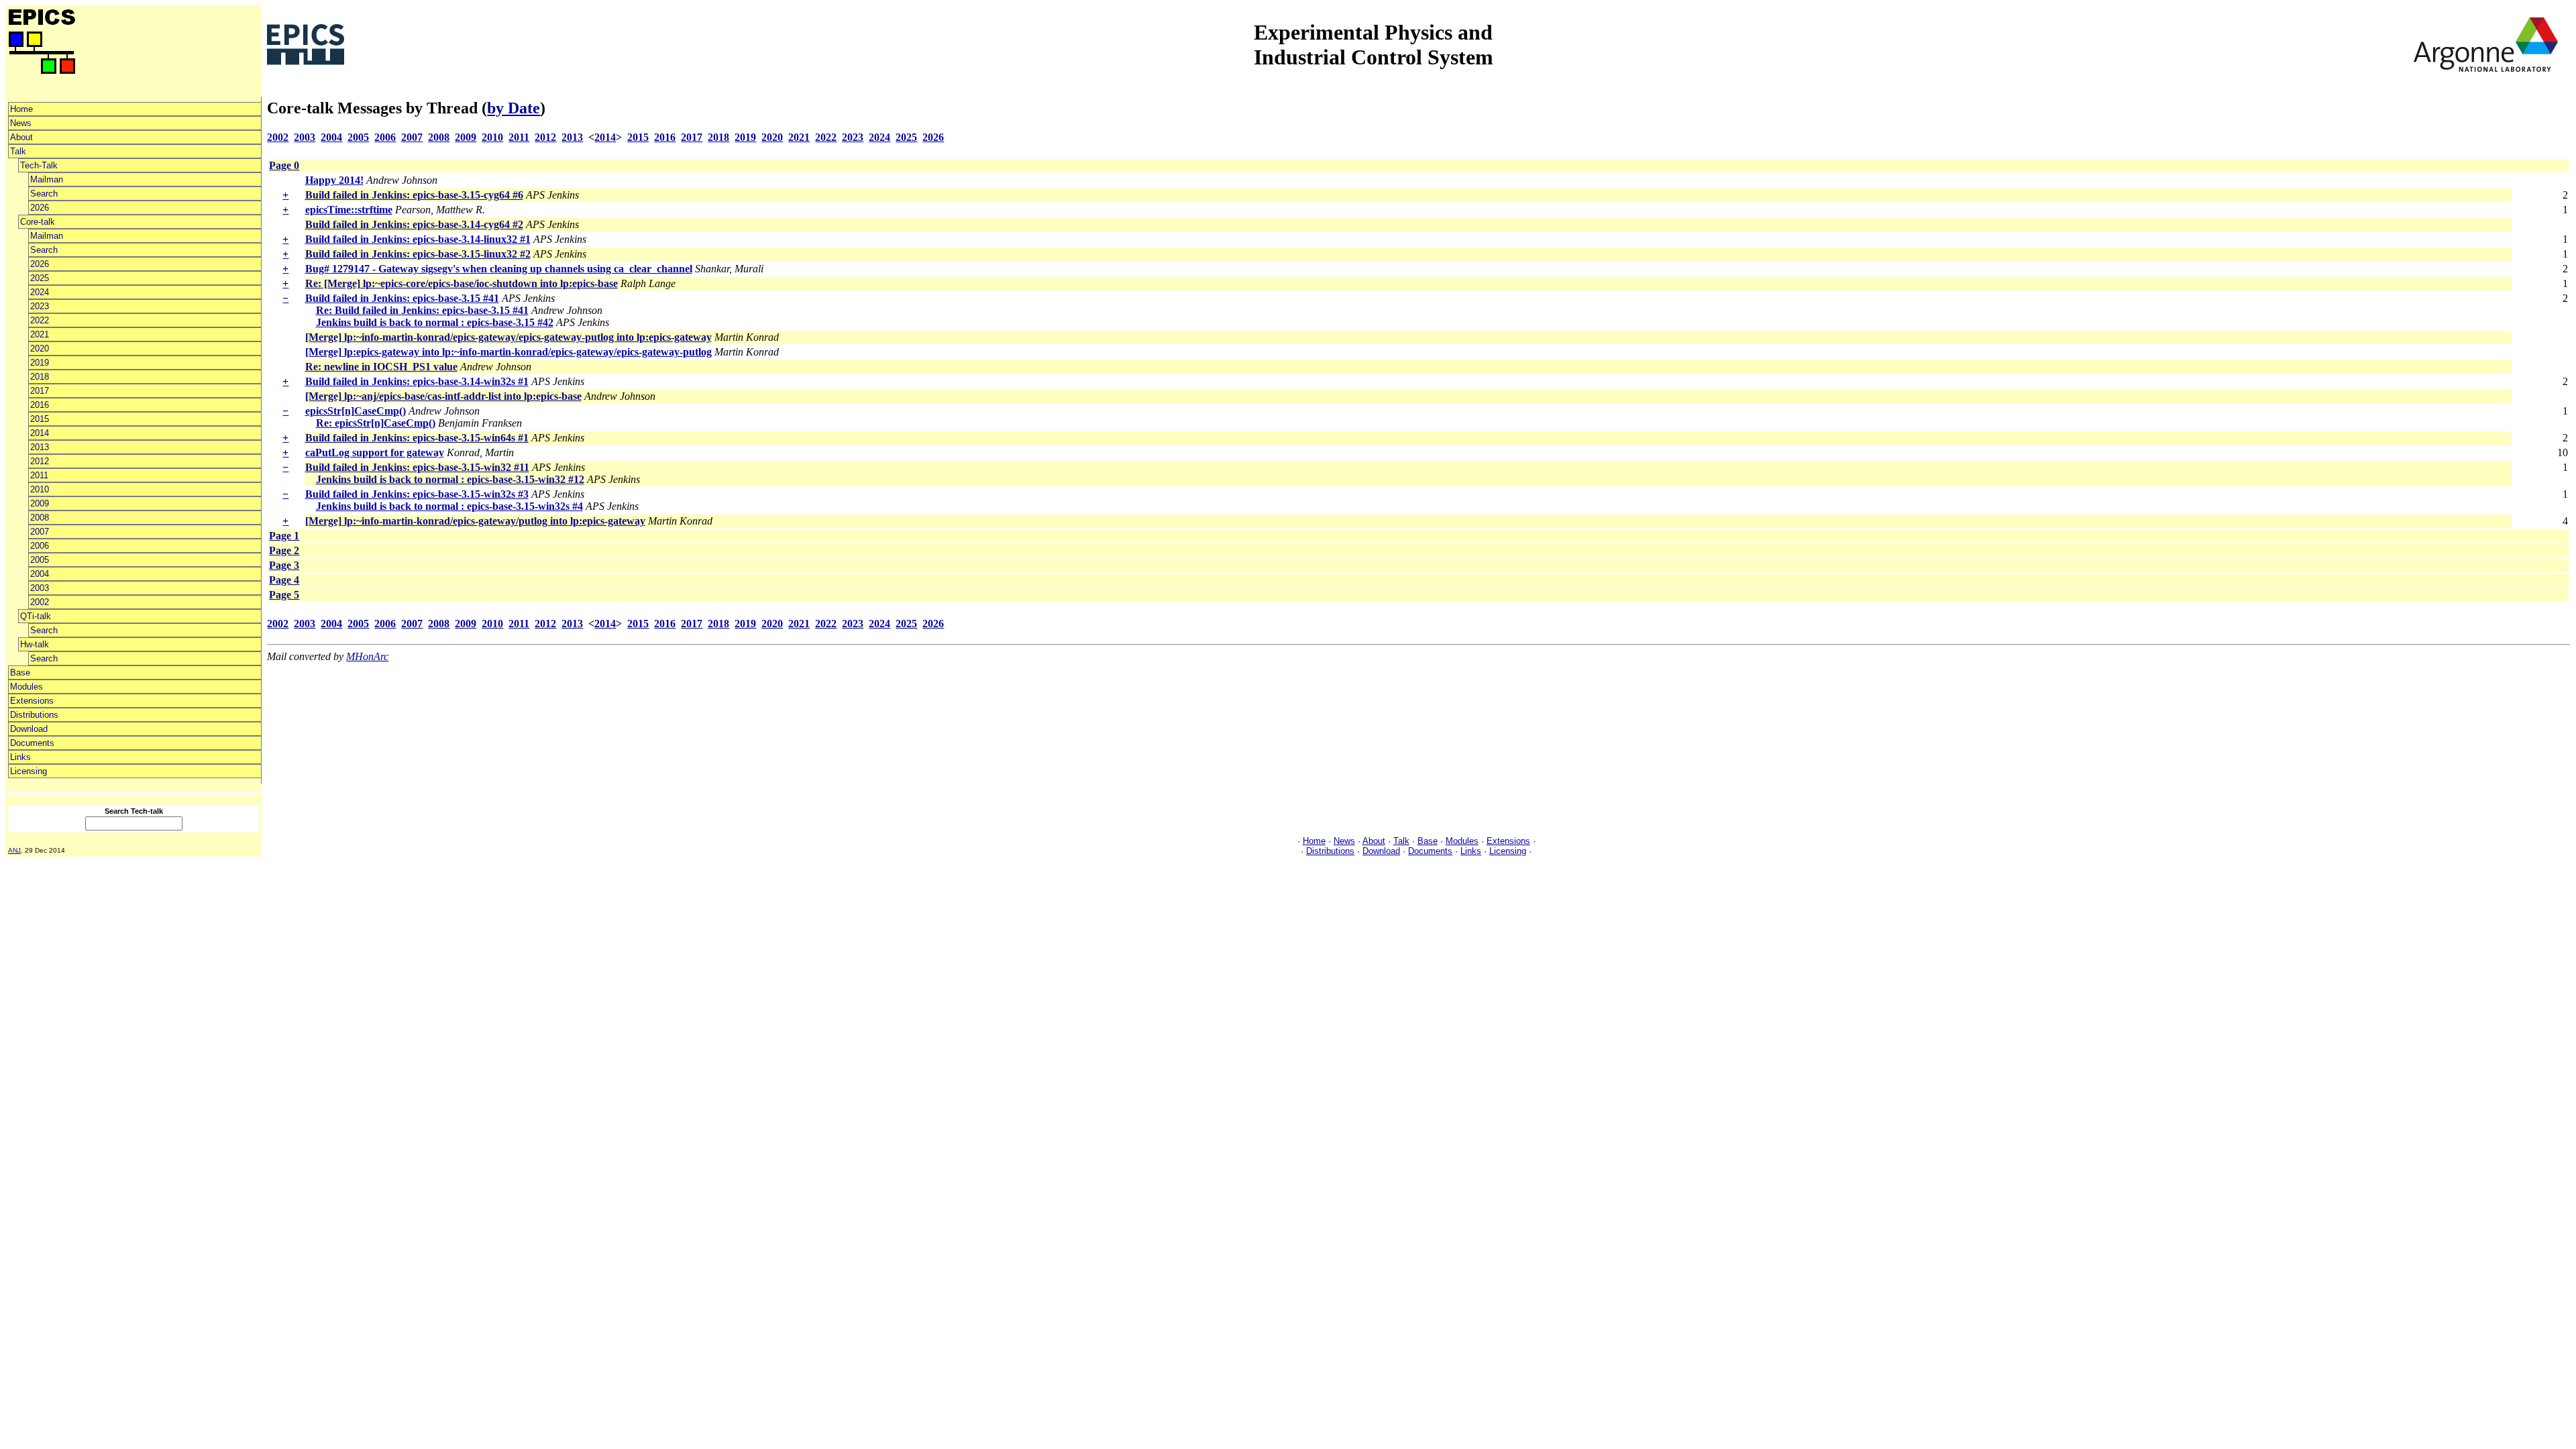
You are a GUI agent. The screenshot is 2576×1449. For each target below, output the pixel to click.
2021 (40, 334)
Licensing (29, 771)
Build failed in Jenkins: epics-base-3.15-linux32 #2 (418, 254)
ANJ (14, 850)
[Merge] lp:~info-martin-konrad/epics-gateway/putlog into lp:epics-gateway (475, 521)
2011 (39, 475)
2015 (40, 419)
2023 (40, 306)
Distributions (34, 715)
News (21, 123)
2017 (40, 391)
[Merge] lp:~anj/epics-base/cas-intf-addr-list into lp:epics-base (443, 396)
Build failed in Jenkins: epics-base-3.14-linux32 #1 (418, 239)
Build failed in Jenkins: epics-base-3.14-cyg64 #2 (414, 224)
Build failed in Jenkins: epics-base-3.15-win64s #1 (417, 438)
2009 (40, 503)
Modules (26, 687)
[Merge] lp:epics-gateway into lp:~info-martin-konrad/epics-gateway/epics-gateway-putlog (508, 352)
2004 (40, 574)
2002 (40, 602)
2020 (40, 348)
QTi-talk (36, 616)
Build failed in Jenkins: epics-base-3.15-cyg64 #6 (414, 195)
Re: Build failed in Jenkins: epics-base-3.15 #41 (422, 310)
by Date (514, 108)
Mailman (47, 179)
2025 (40, 278)
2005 (40, 560)
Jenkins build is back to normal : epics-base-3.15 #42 (435, 322)
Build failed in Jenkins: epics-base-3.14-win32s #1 (417, 381)
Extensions (32, 701)
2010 (40, 489)
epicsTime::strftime (349, 210)
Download (29, 729)
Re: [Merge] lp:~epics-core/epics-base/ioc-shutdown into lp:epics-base (462, 283)
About (21, 137)
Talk (18, 151)
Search (44, 194)
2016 (40, 405)
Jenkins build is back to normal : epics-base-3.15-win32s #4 (449, 506)
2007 (40, 532)
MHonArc (367, 656)
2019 (40, 363)
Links (20, 757)
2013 (40, 447)
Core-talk (38, 222)
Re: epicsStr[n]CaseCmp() (376, 423)
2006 (40, 546)
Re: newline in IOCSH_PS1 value (381, 367)
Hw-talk (35, 644)
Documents (32, 743)
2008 (40, 518)
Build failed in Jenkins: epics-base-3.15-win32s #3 (417, 494)
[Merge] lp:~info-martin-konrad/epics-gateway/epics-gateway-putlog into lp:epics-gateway (508, 337)
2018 (40, 377)
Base (20, 673)
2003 (40, 588)
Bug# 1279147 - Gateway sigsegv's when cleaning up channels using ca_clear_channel (499, 269)
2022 (40, 320)
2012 (40, 461)
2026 (40, 208)
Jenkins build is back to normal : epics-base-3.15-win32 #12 (450, 479)
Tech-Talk (39, 165)
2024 (40, 292)
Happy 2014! (334, 180)
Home (21, 109)
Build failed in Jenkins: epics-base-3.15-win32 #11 (417, 467)
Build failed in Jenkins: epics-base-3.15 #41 (402, 298)
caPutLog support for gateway (375, 452)
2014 (40, 433)
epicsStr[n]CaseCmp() (356, 411)
